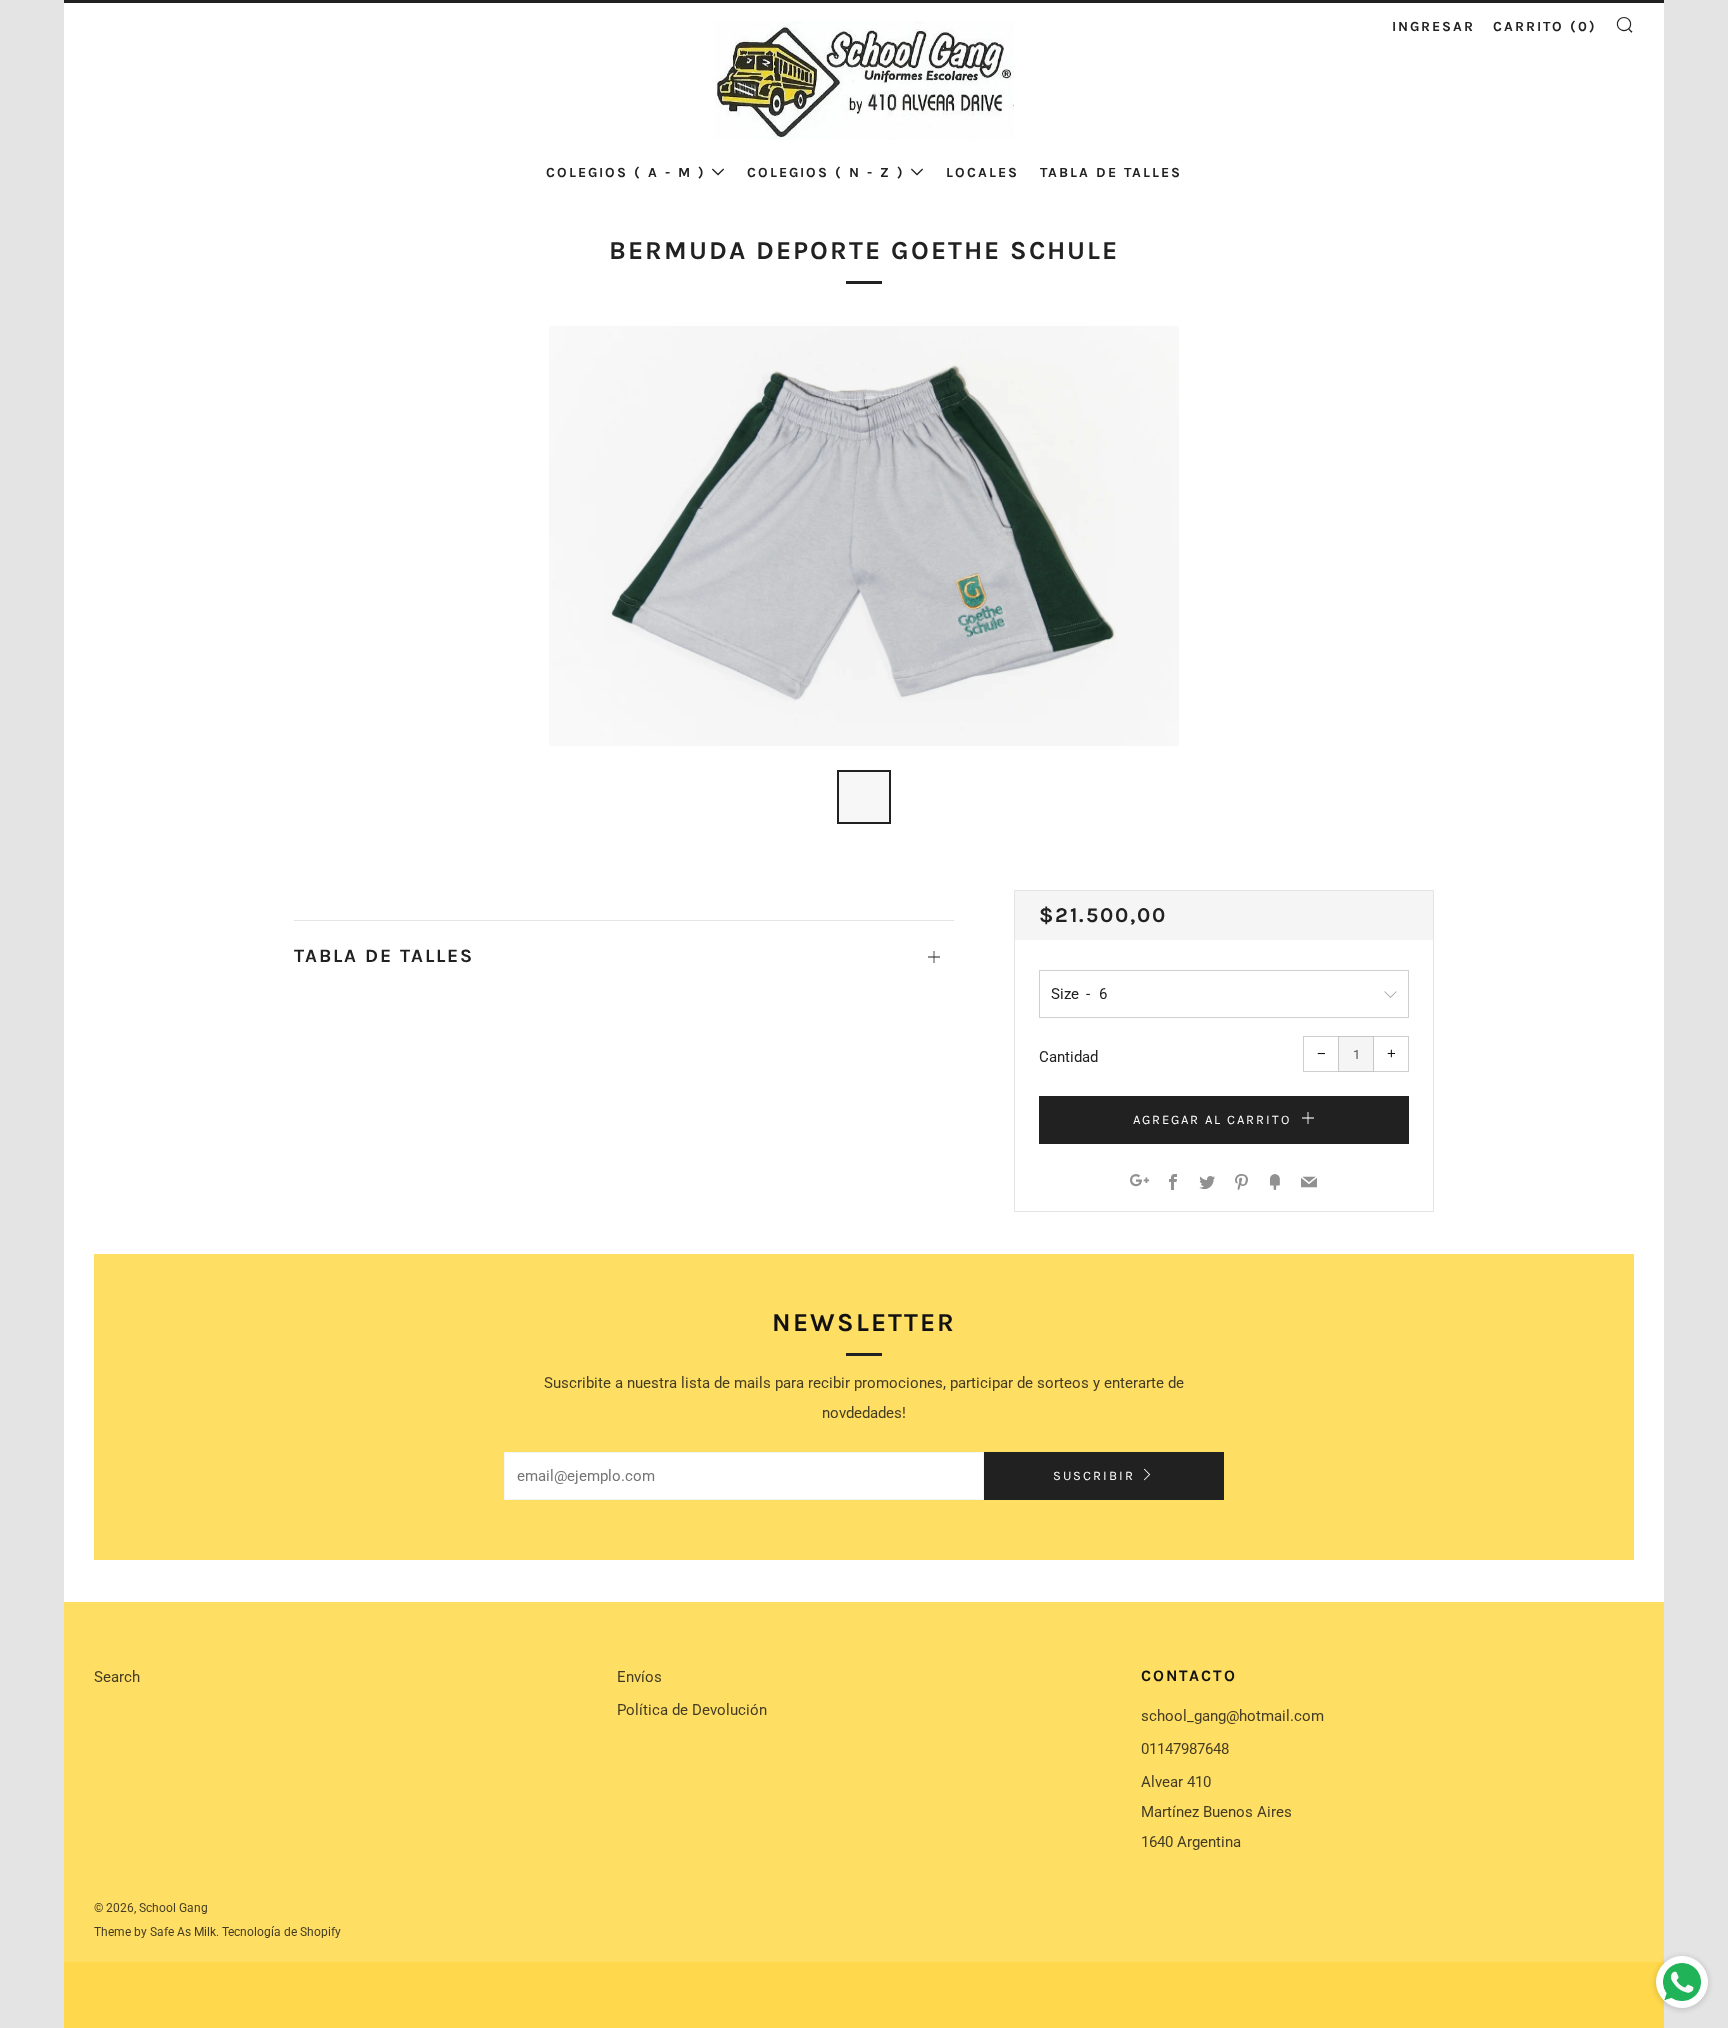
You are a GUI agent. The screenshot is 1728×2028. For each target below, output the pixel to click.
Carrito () (1545, 26)
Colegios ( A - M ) (626, 172)
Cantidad (1068, 1057)
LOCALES (982, 172)
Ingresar (1433, 26)
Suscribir (1094, 1475)
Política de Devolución (692, 1710)
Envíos (639, 1677)
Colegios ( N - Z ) (826, 172)
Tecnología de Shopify (281, 1932)
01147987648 (1185, 1749)
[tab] (864, 797)
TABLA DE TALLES (1111, 172)
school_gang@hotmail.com (1232, 1716)
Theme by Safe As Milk (155, 1932)
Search (117, 1677)
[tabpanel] (864, 536)
